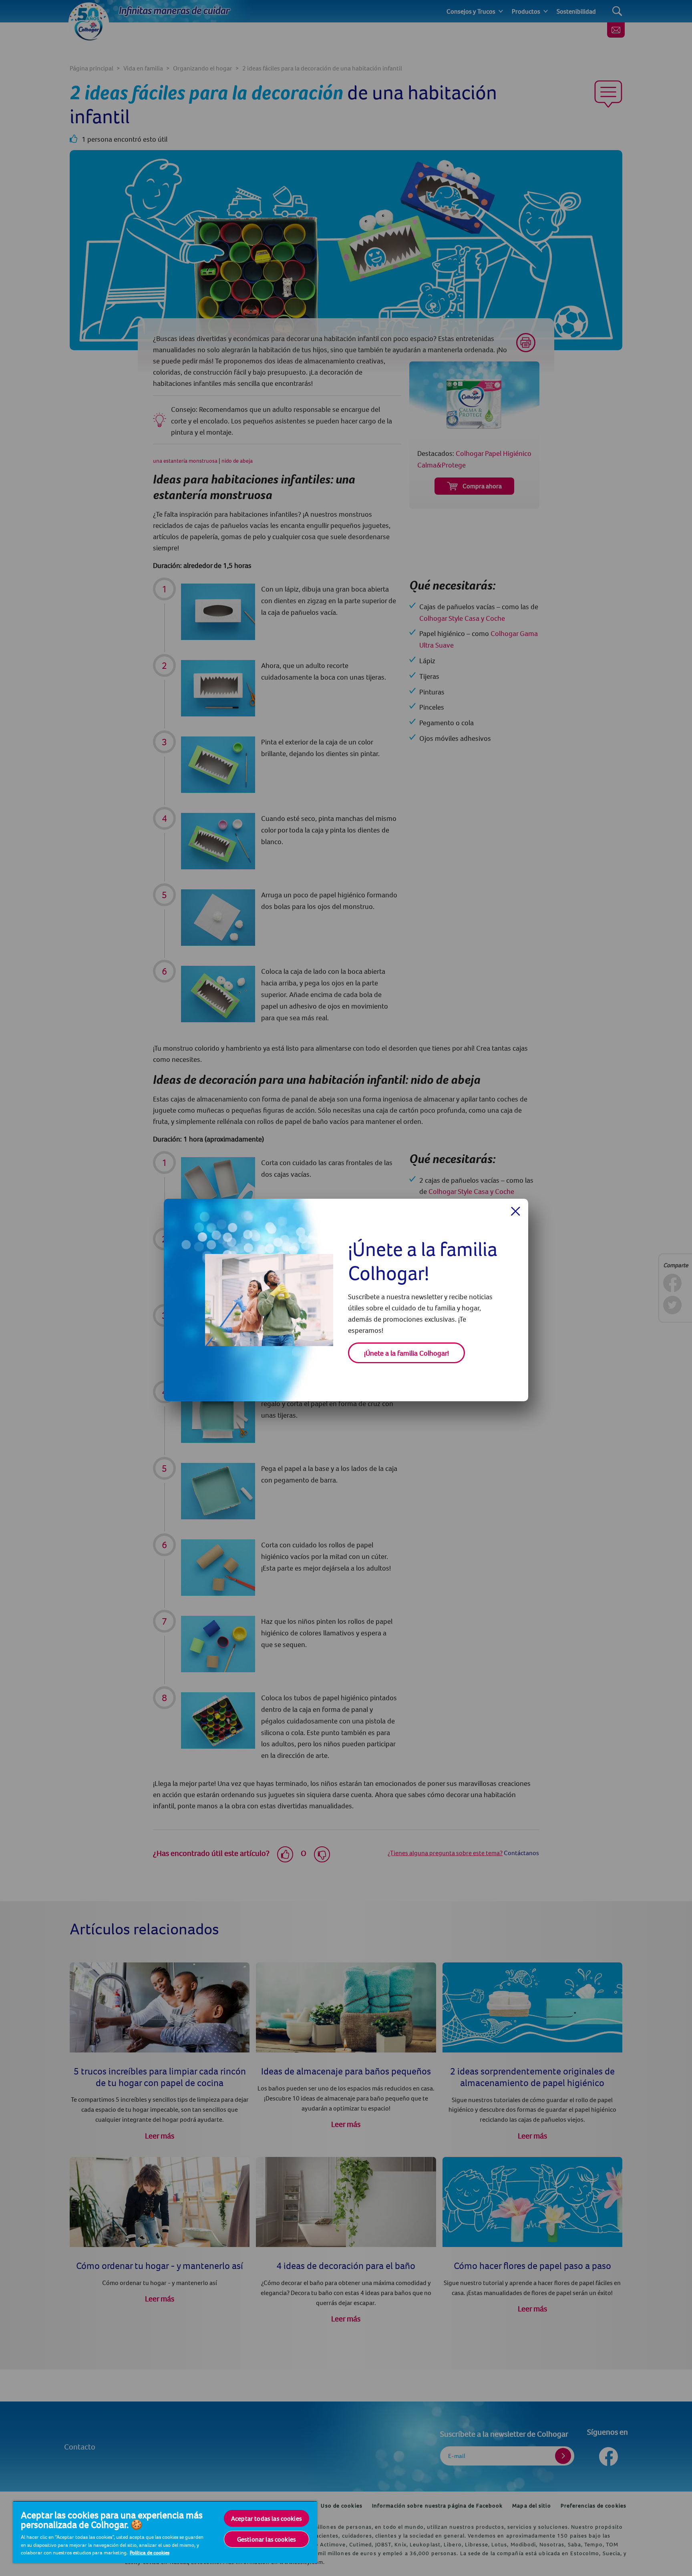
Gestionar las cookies (267, 2539)
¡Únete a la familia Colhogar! (406, 1353)
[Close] (516, 1211)
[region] (165, 2532)
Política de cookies (150, 2552)
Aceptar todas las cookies (267, 2518)
